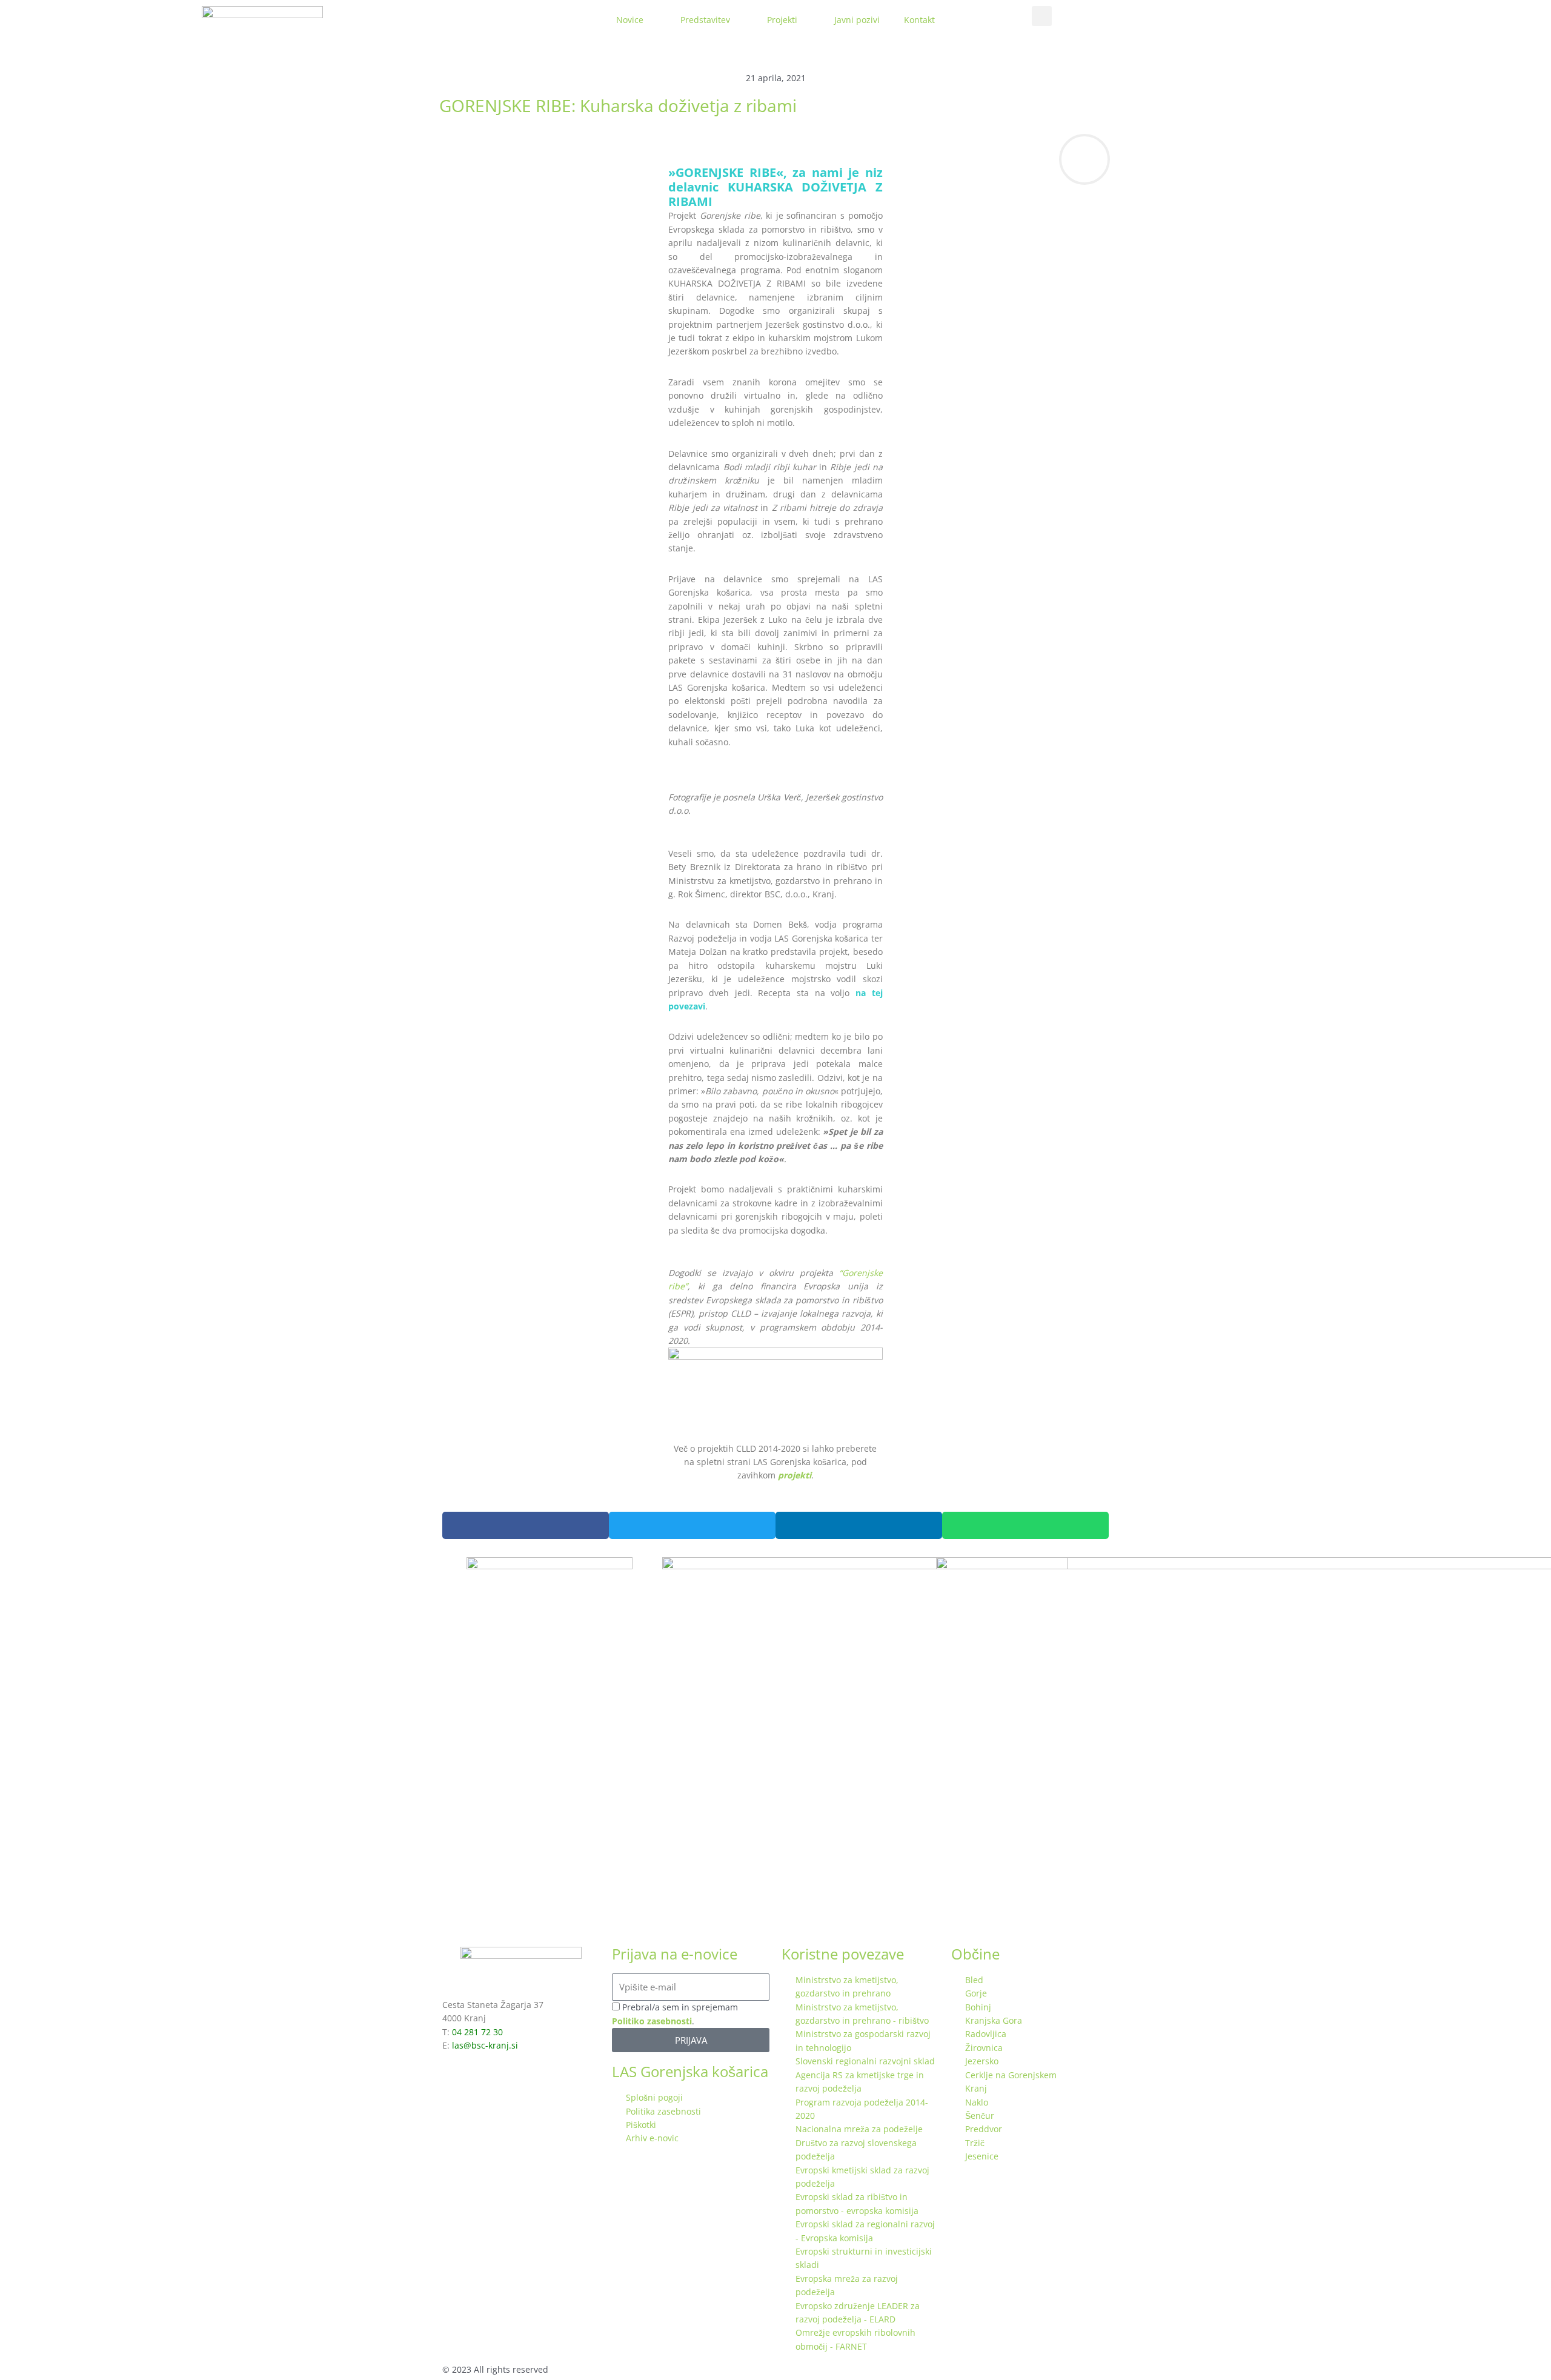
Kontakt (919, 20)
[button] (1042, 16)
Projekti (782, 20)
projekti (795, 1475)
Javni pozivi (857, 20)
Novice (630, 20)
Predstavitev (705, 20)
